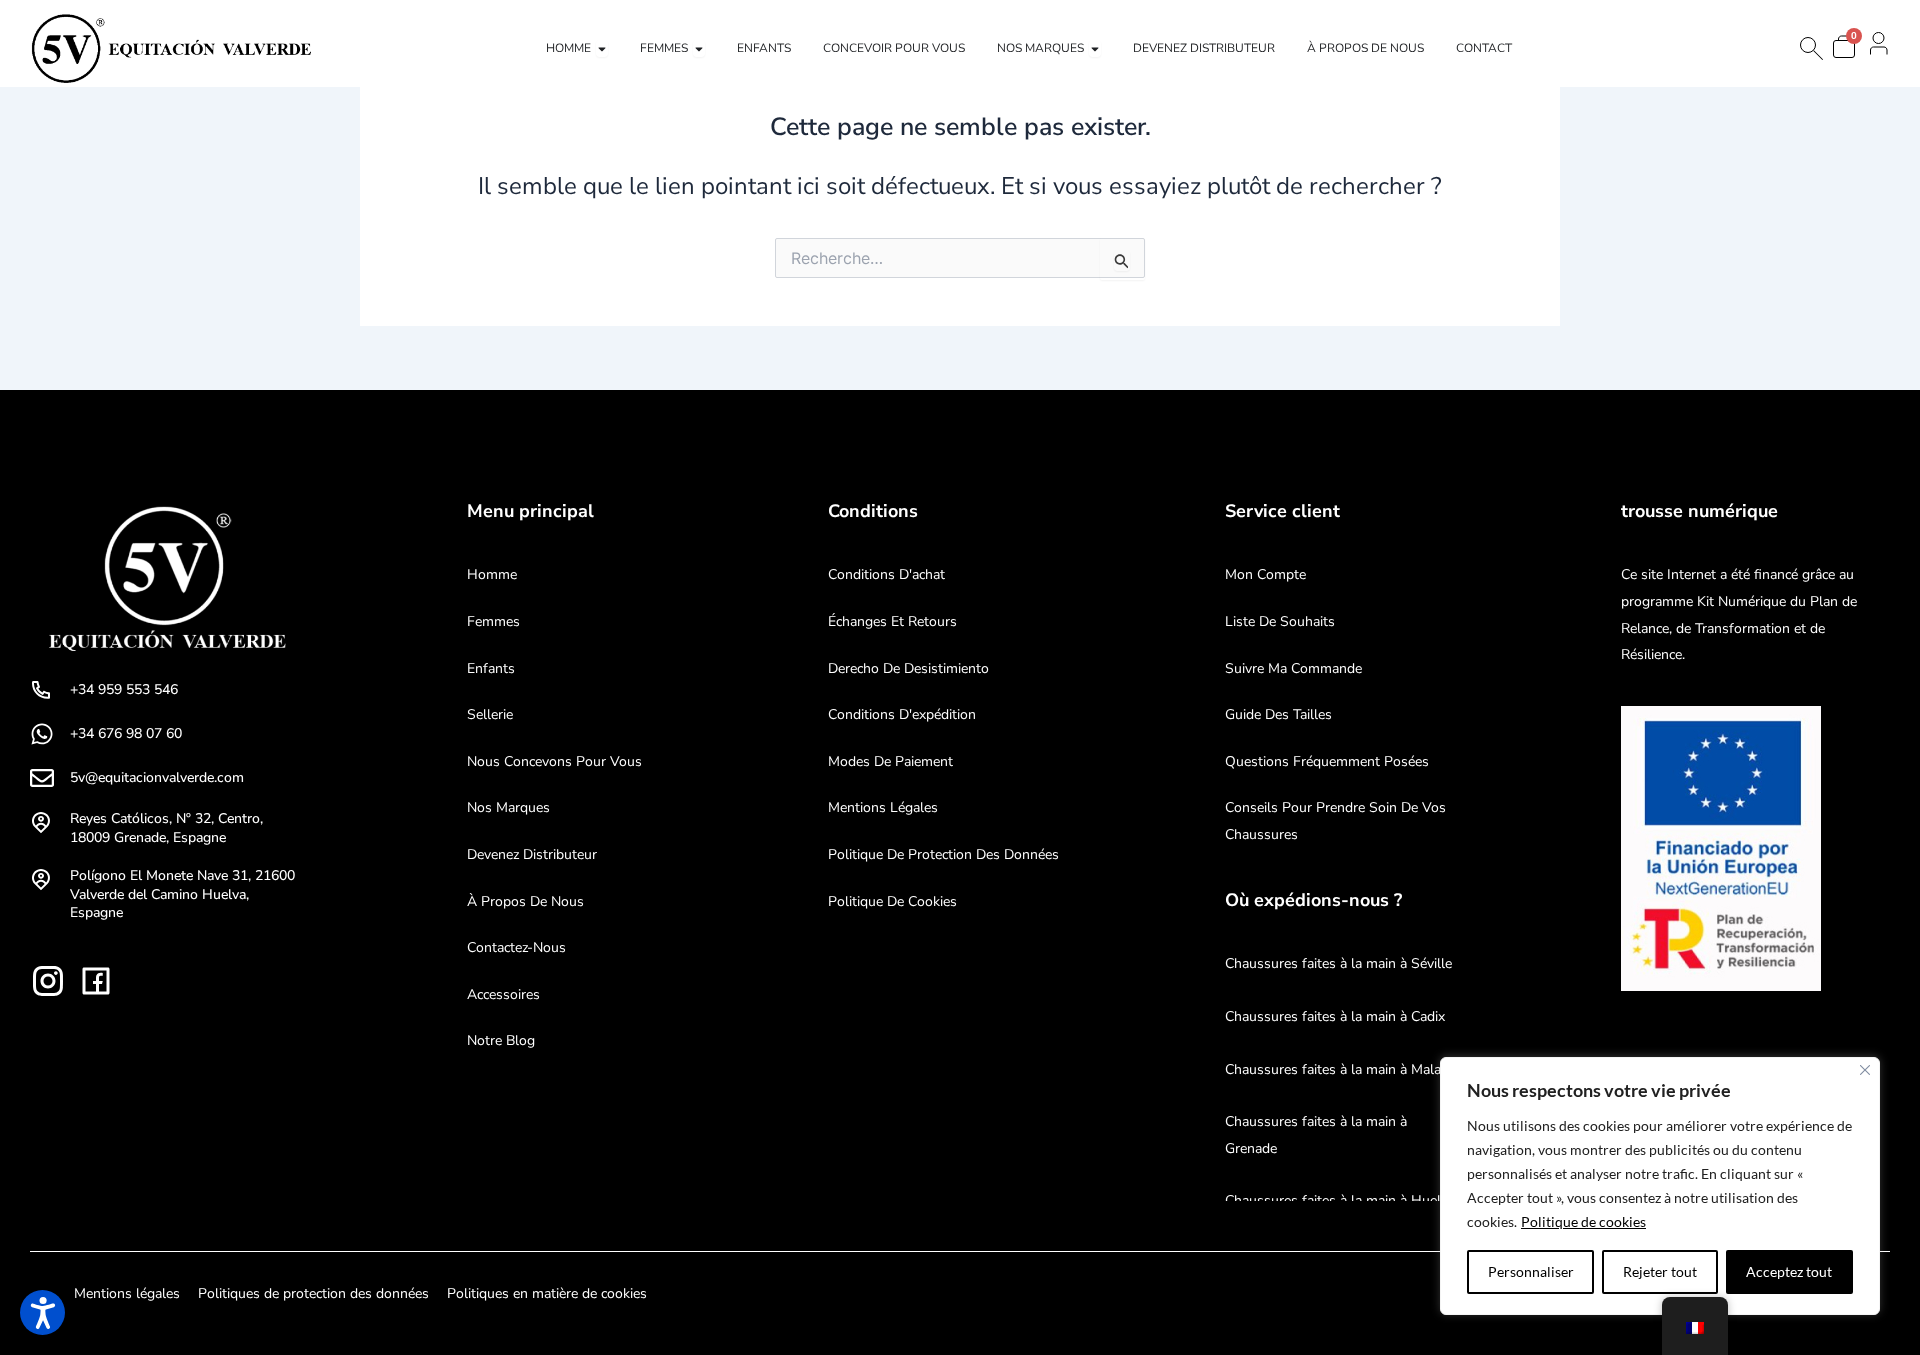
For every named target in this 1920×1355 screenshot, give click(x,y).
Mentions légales (883, 807)
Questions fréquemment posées (1327, 761)
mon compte (1265, 574)
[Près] (1865, 1070)
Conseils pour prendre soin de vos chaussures (1335, 821)
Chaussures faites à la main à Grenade (1316, 1135)
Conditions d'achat (886, 574)
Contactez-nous (516, 947)
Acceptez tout (1789, 1271)
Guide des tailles (1278, 714)
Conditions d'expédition (902, 714)
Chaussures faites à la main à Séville (1338, 963)
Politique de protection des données (943, 854)
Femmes (493, 621)
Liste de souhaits (1280, 621)
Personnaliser (1531, 1271)
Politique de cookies (1583, 1221)
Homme (492, 574)
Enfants (491, 668)
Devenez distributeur (532, 854)
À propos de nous (525, 901)
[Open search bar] (1810, 48)
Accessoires (503, 994)
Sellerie (490, 714)
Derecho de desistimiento (908, 668)
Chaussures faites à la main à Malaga (1340, 1069)
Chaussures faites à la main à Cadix (1335, 1016)
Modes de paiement (890, 761)
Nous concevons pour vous (554, 761)
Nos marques (508, 807)
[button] (42, 1312)
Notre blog (501, 1040)
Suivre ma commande (1293, 668)
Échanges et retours (892, 621)
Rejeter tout (1660, 1271)
